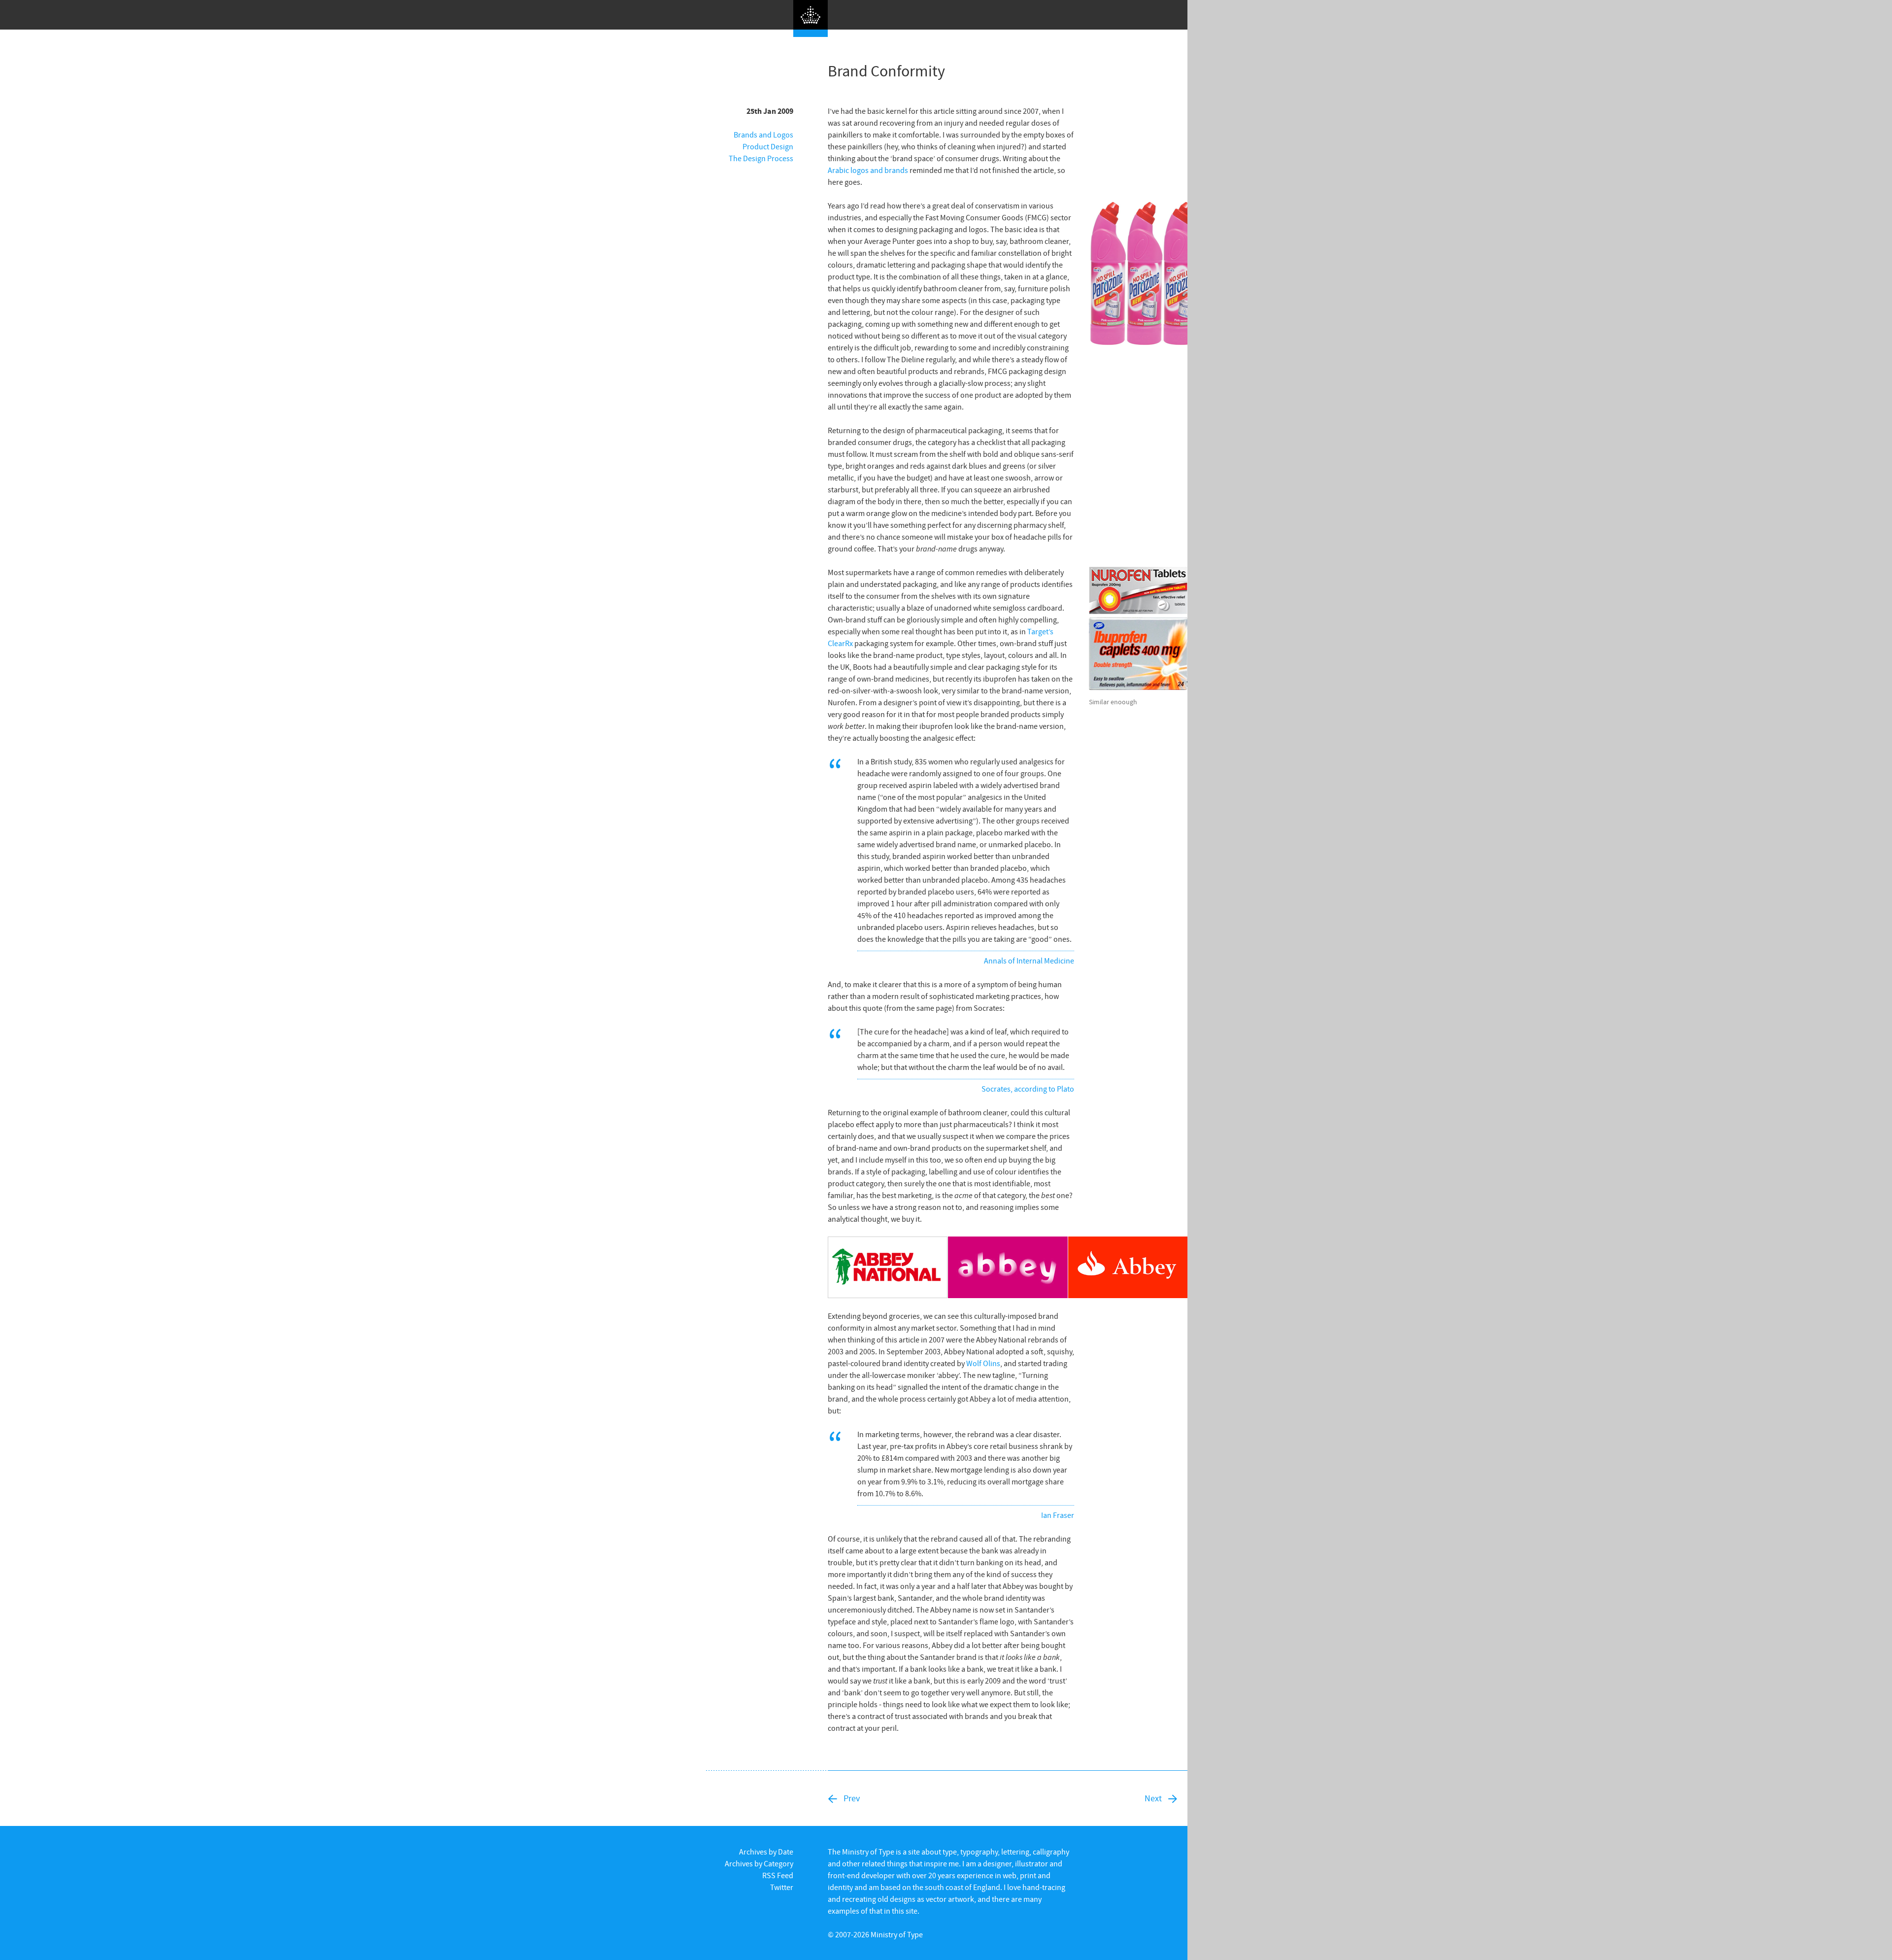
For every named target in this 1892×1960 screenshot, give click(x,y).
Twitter (782, 1887)
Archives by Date (766, 1852)
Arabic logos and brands (868, 170)
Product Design (768, 146)
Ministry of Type (897, 1934)
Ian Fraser (1058, 1515)
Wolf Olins (983, 1363)
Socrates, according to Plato (1028, 1089)
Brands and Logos (763, 135)
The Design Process (761, 158)
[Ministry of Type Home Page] (811, 18)
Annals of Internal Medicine (1029, 961)
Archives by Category (759, 1863)
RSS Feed (778, 1875)
